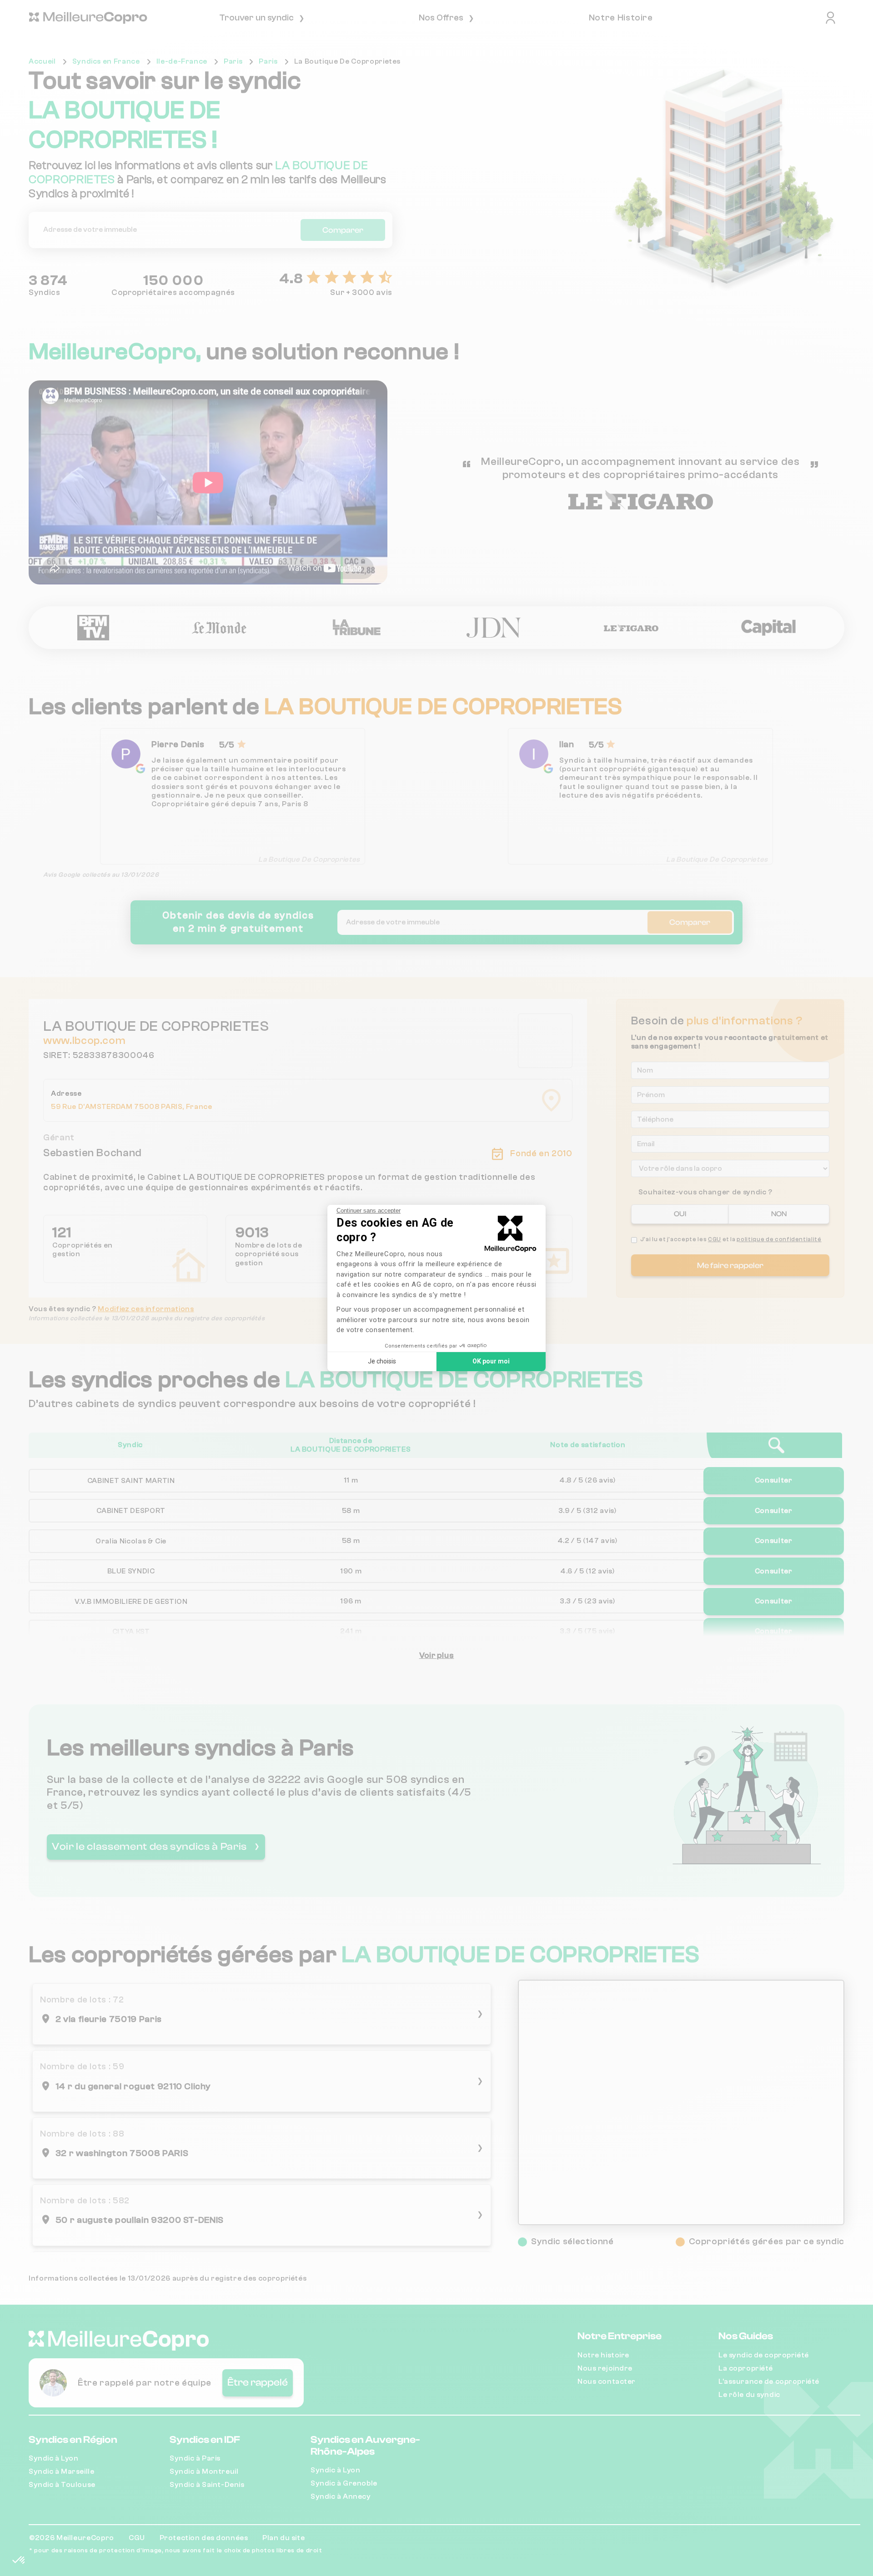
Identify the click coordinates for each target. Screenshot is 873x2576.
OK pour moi (491, 1361)
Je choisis (382, 1361)
